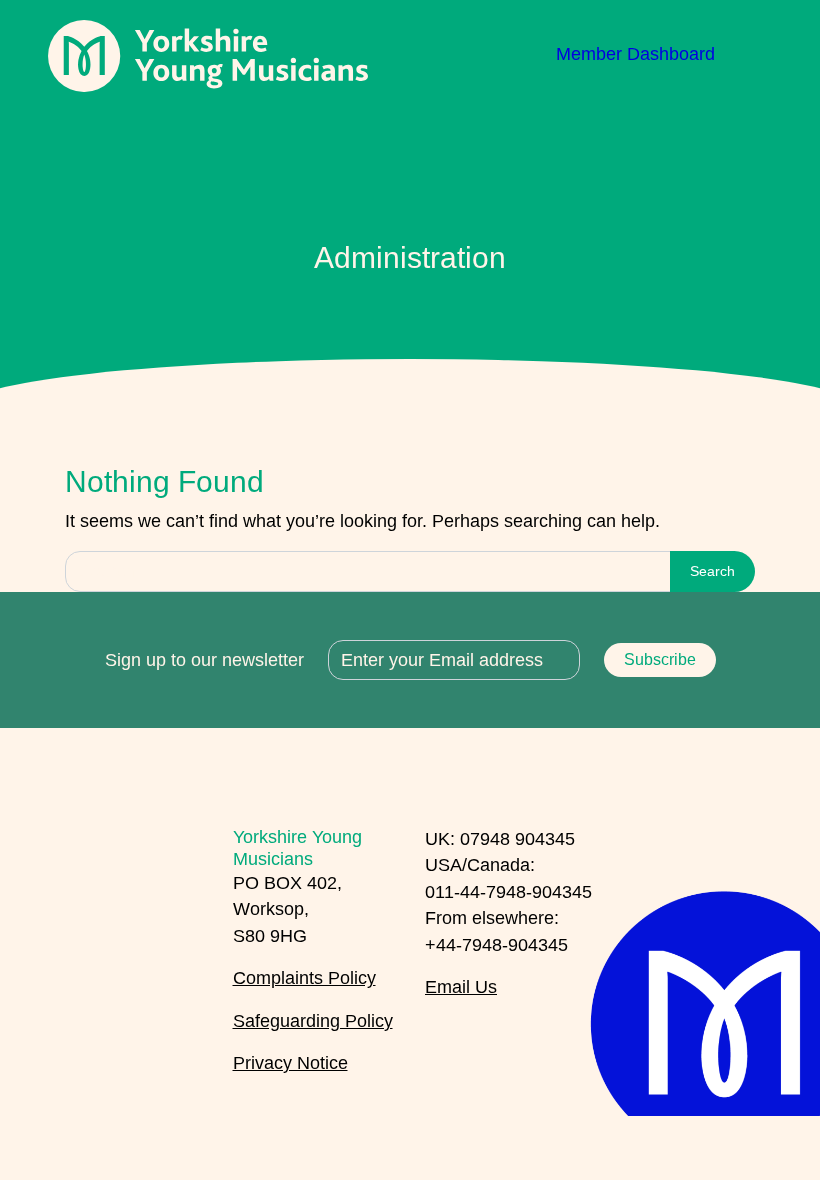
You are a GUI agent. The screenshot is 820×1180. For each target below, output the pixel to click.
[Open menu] (755, 54)
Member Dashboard (635, 54)
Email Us (461, 987)
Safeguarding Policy (313, 1021)
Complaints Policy (304, 978)
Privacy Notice (290, 1063)
